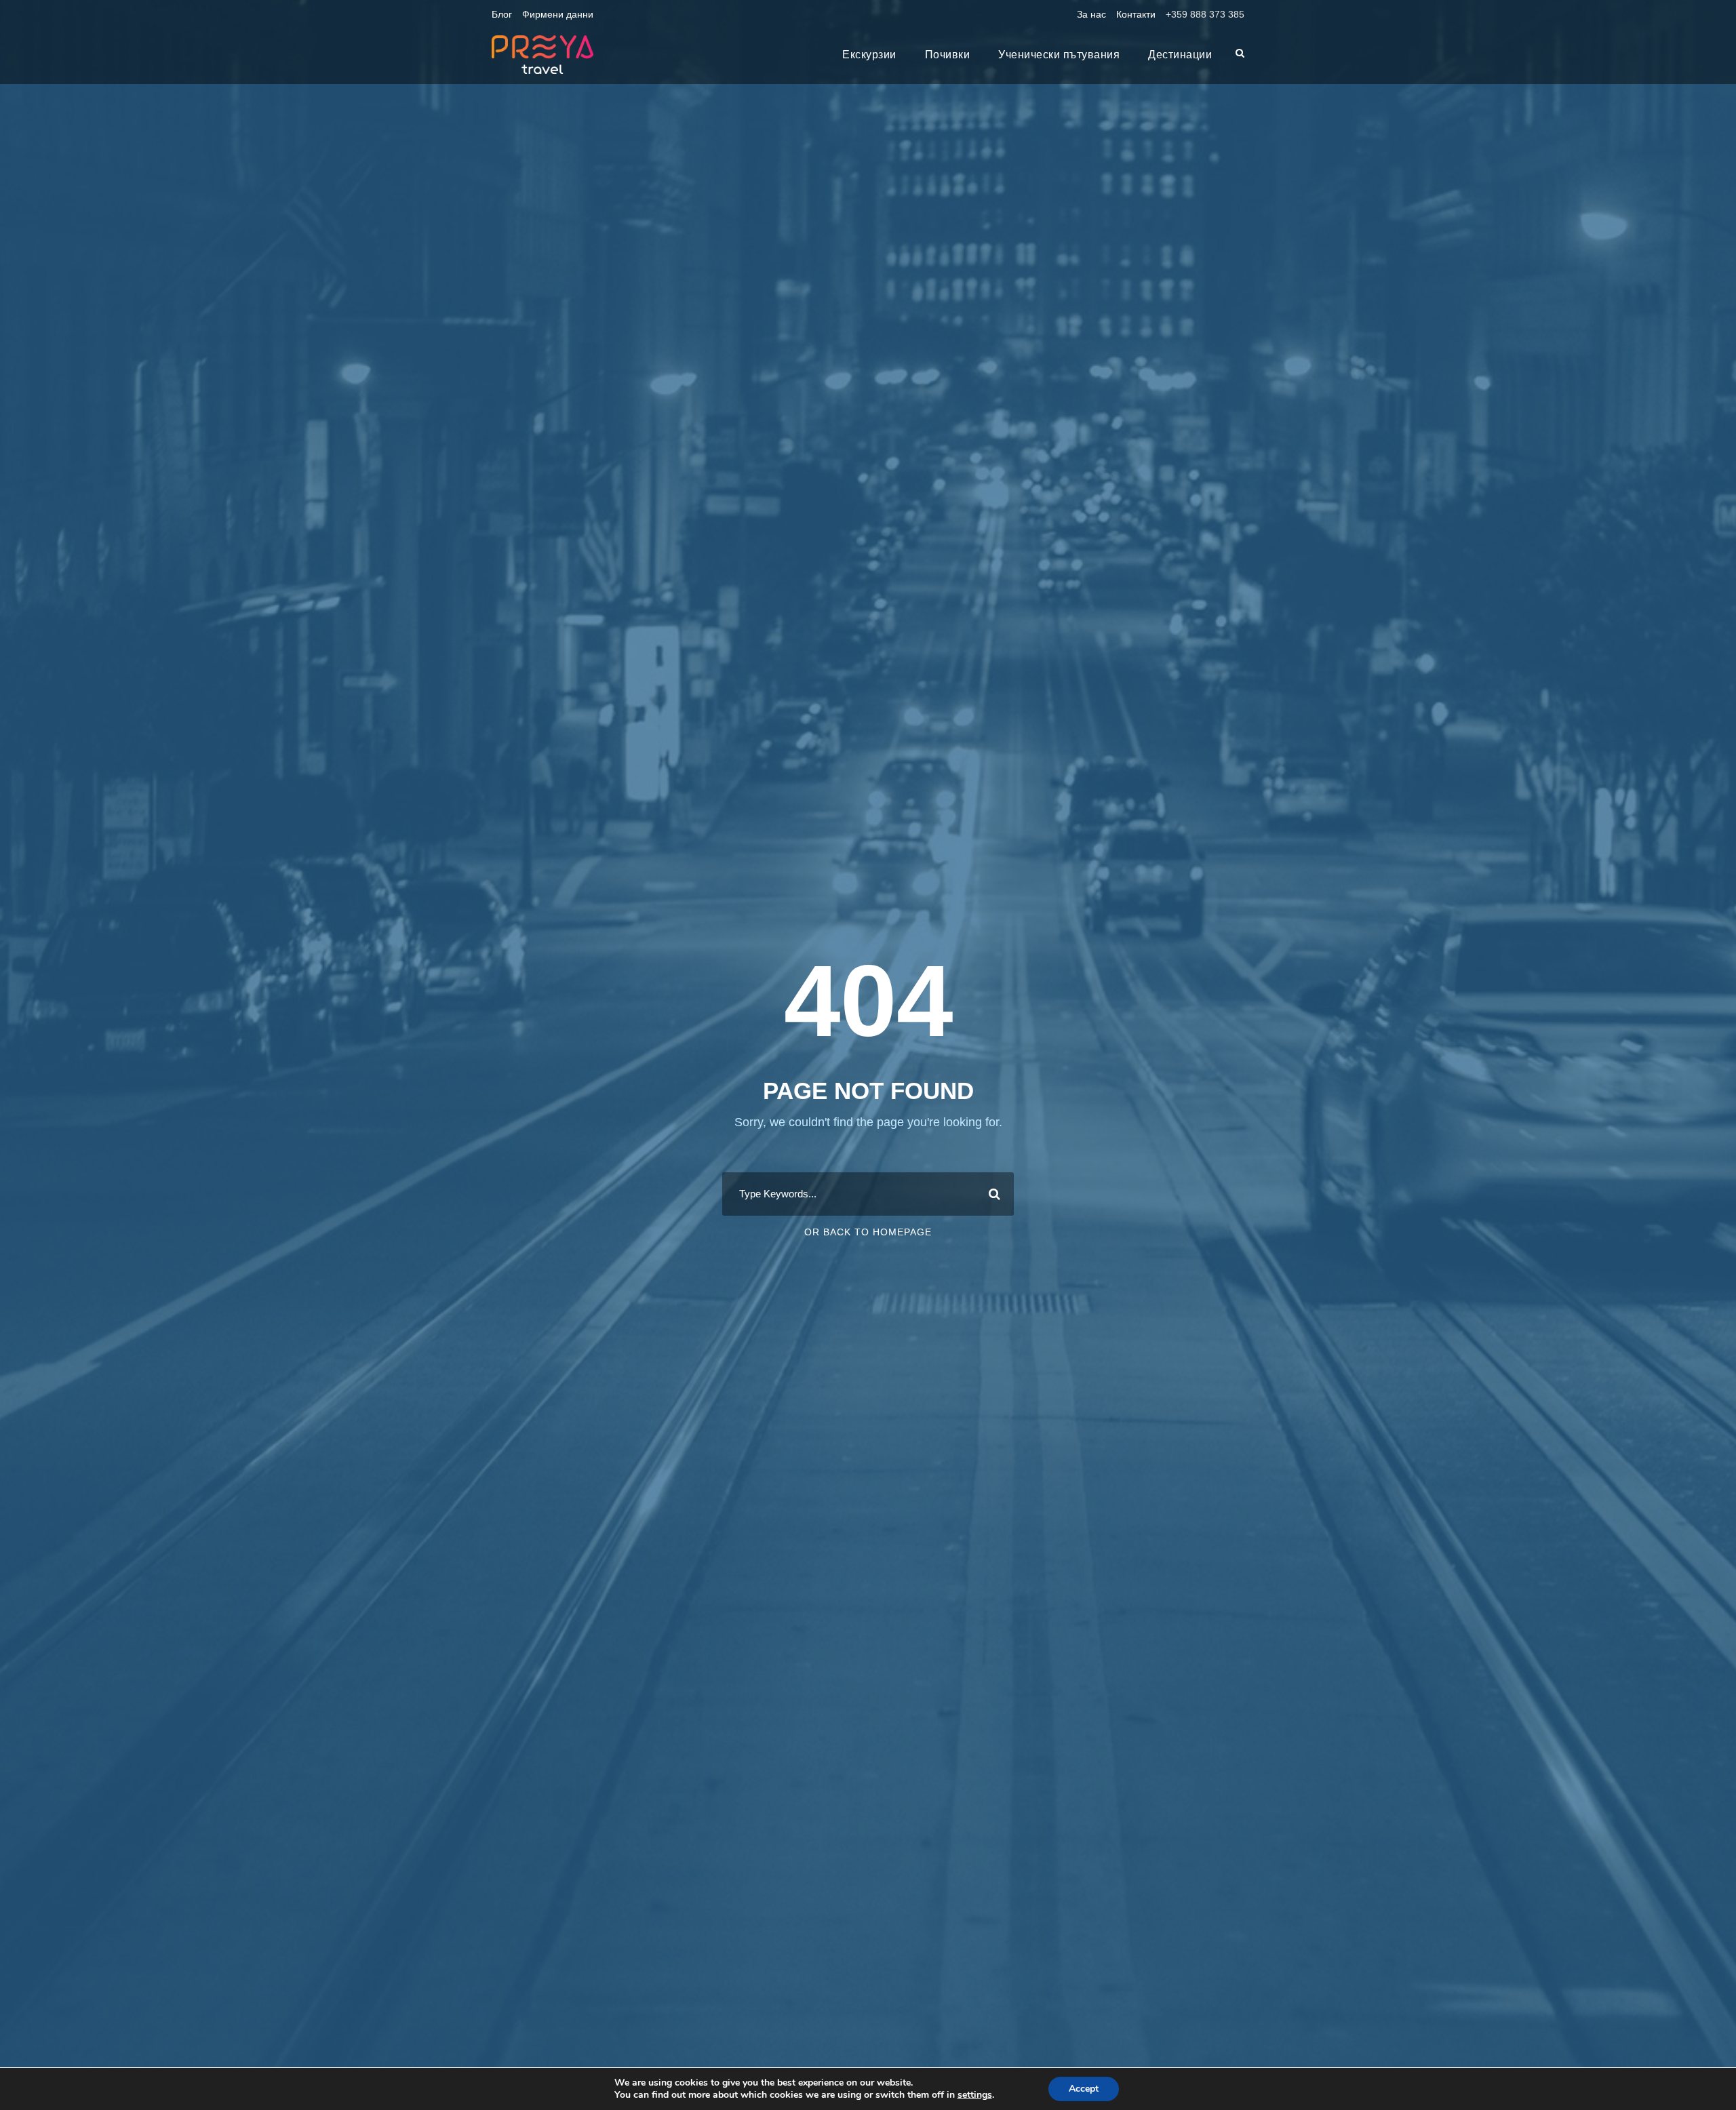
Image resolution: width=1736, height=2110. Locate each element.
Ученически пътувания (1059, 55)
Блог (502, 14)
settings (975, 2095)
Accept (1084, 2089)
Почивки (948, 55)
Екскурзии (869, 55)
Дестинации (1180, 55)
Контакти (1136, 14)
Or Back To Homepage (868, 1232)
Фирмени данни (558, 14)
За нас (1091, 14)
